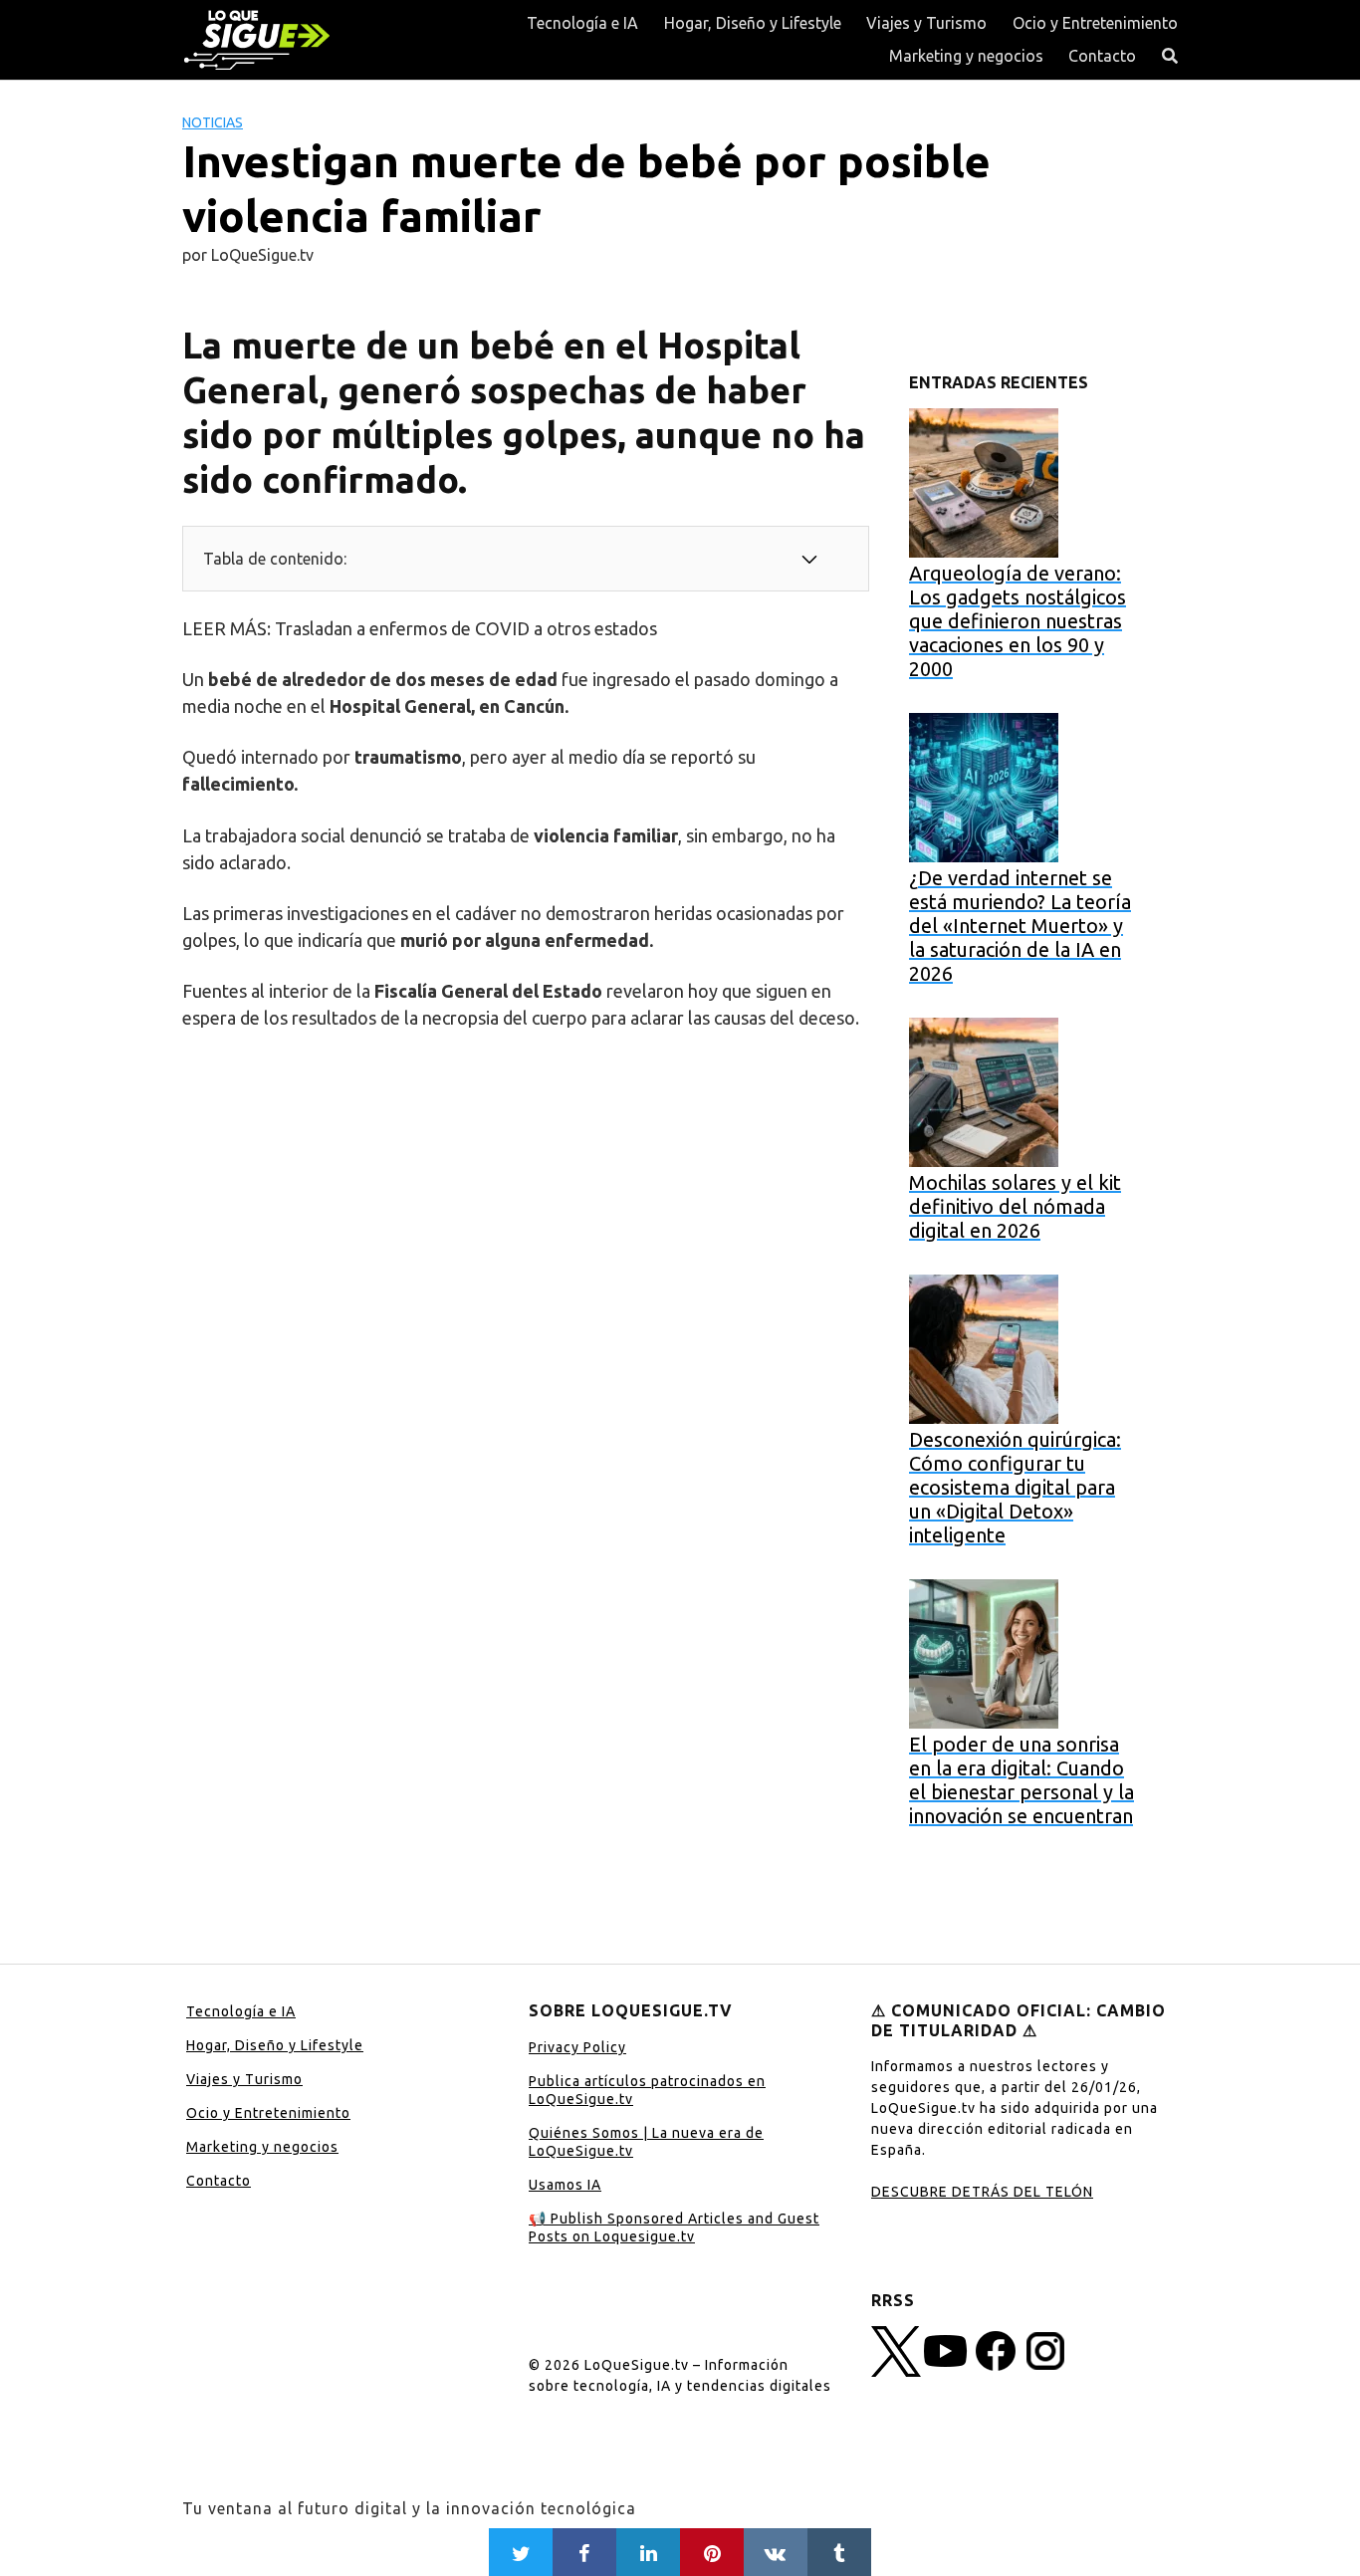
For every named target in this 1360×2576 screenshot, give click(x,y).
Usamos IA (565, 2185)
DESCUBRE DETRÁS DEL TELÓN (982, 2192)
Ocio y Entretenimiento (1095, 23)
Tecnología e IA (582, 23)
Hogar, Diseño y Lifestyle (753, 23)
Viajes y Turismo (926, 23)
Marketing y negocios (966, 56)
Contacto (1102, 56)
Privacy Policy (577, 2047)
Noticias (213, 122)
